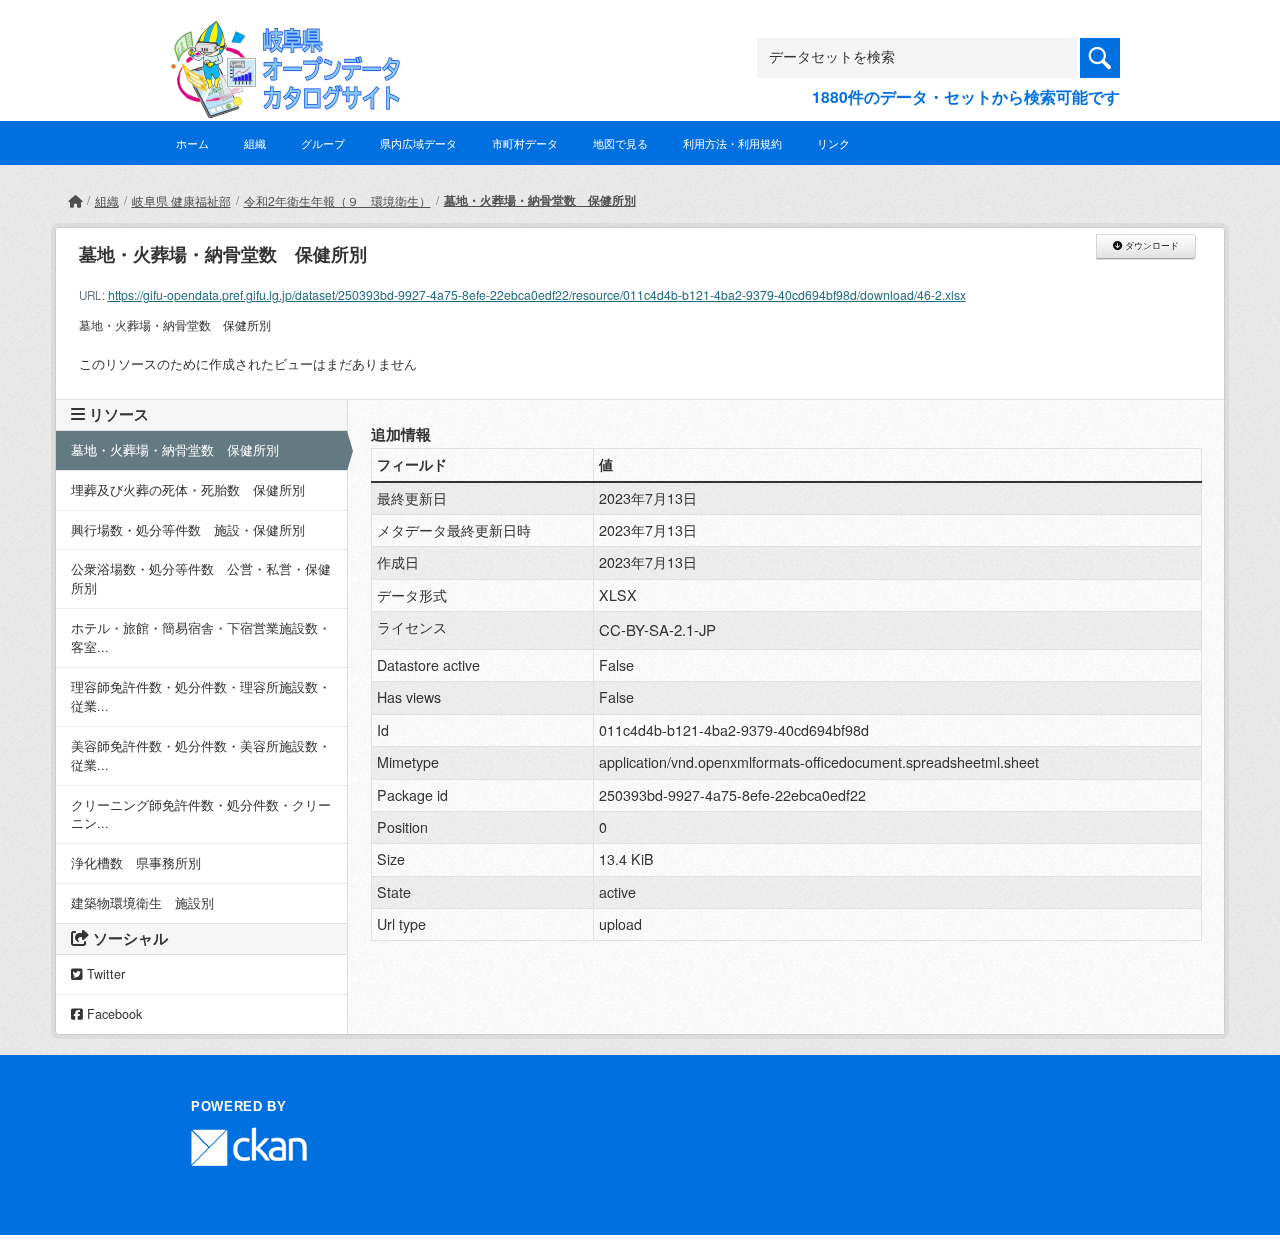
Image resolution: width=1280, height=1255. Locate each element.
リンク (833, 143)
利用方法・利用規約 (732, 143)
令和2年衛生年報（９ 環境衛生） (337, 200)
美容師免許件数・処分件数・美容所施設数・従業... (201, 755)
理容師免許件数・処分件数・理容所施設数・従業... (201, 696)
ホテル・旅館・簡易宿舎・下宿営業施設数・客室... (201, 637)
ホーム (192, 143)
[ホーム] (75, 200)
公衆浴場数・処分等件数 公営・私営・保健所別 (201, 578)
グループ (323, 143)
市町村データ (525, 143)
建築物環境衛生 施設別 (142, 903)
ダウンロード (1150, 246)
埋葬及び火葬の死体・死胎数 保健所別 (188, 490)
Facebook (112, 1014)
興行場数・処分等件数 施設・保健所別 (188, 530)
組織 (255, 143)
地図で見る (620, 143)
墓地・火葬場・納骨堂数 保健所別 (540, 200)
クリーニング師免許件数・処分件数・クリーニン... (201, 814)
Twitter (104, 974)
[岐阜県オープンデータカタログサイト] (280, 36)
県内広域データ (418, 143)
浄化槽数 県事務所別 (136, 863)
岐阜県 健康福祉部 (181, 200)
